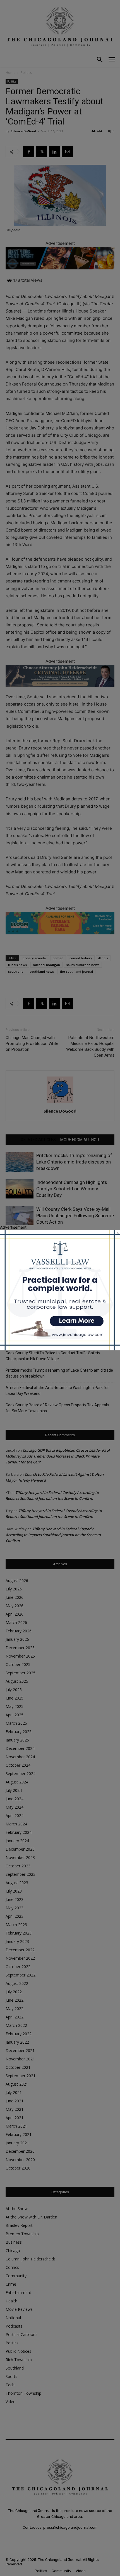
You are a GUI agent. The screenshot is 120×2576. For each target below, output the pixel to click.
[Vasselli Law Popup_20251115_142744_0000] (60, 1349)
